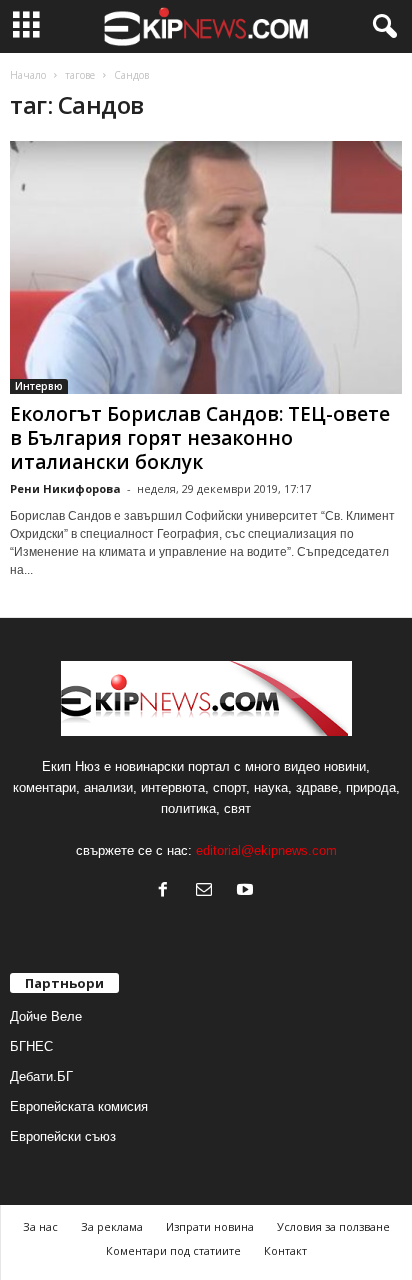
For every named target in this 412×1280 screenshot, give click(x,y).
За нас (40, 1226)
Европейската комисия (79, 1106)
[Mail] (208, 891)
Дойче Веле (46, 1016)
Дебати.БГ (41, 1076)
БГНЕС (31, 1046)
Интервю (39, 386)
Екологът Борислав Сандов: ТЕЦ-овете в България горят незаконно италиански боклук (200, 438)
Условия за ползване (333, 1226)
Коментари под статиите (173, 1250)
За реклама (112, 1226)
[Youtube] (247, 891)
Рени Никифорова (65, 488)
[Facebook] (167, 891)
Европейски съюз (63, 1136)
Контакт (285, 1250)
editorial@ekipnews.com (266, 850)
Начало (28, 75)
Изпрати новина (210, 1226)
